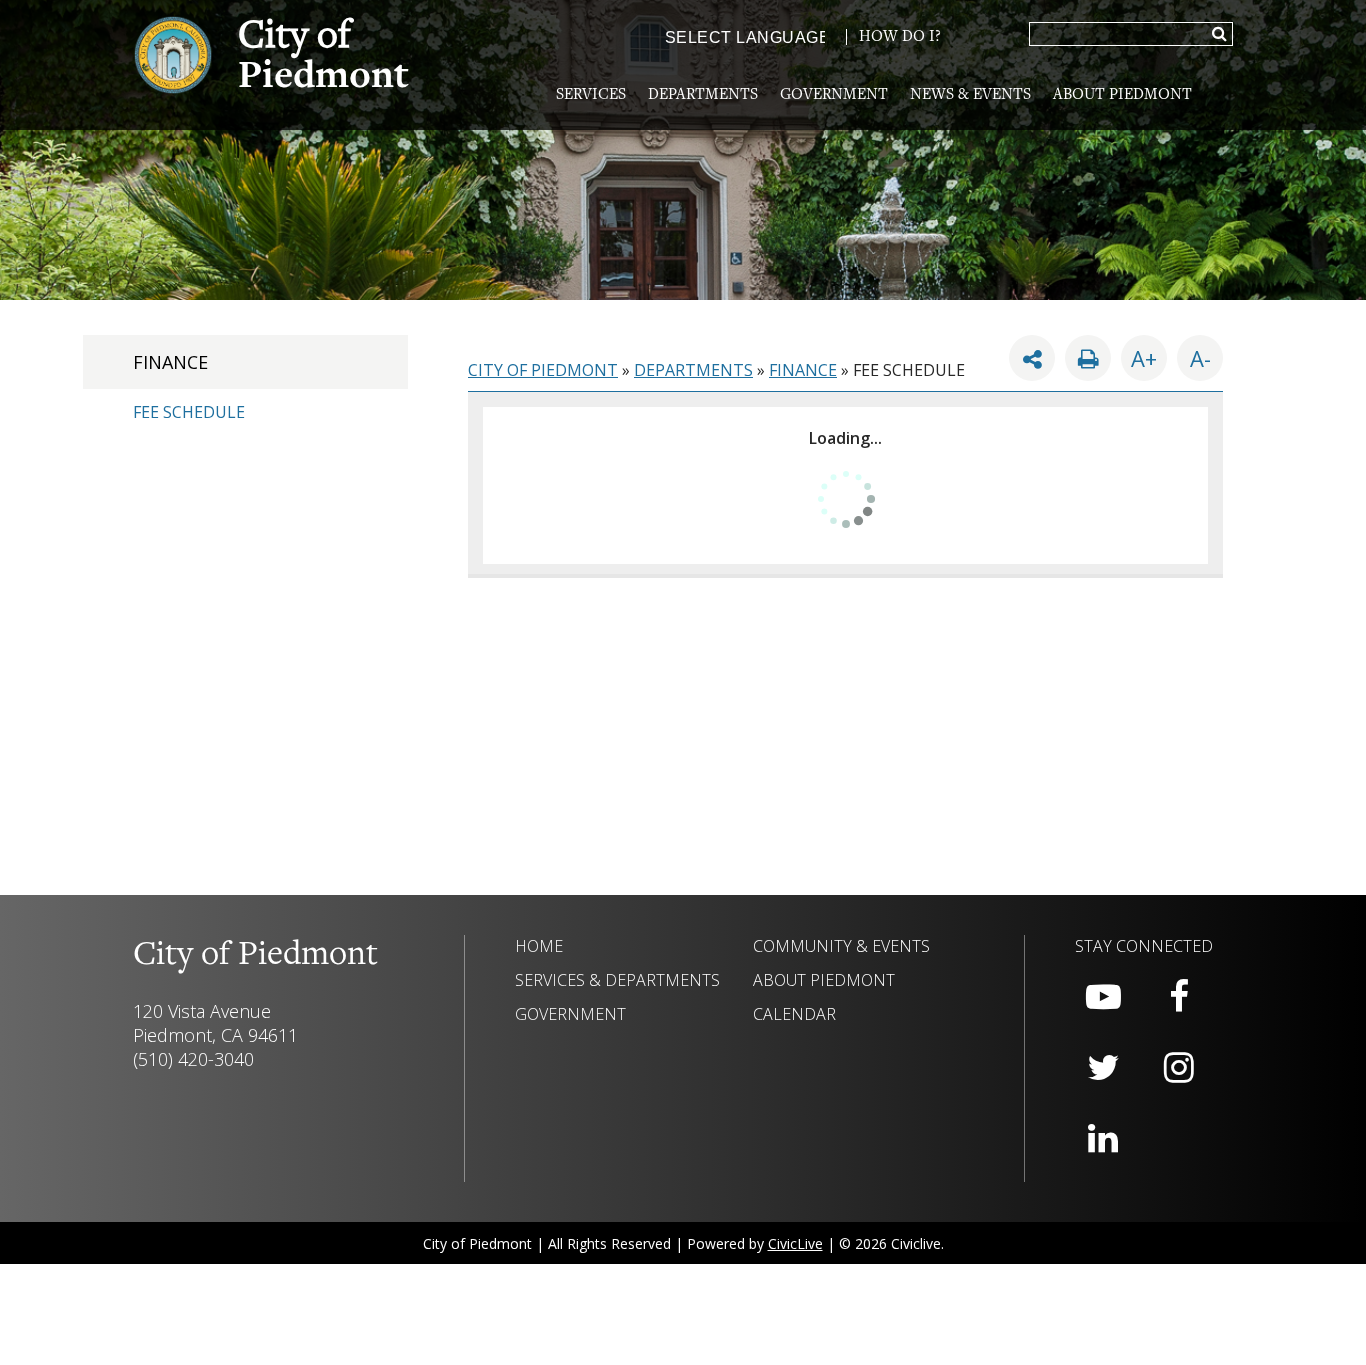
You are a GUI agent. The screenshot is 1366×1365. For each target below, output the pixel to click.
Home (539, 946)
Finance (170, 362)
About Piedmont (1122, 95)
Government (834, 95)
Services (591, 95)
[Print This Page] (1088, 358)
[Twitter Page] (1103, 1068)
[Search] (1219, 35)
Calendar (794, 1014)
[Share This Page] (1032, 358)
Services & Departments (617, 980)
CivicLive (795, 1243)
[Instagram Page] (1179, 1068)
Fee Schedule (189, 412)
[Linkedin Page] (1103, 1139)
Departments (703, 95)
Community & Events (841, 946)
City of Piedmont (543, 370)
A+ (1144, 358)
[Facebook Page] (1179, 997)
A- (1194, 354)
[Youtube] (1103, 997)
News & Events (970, 95)
